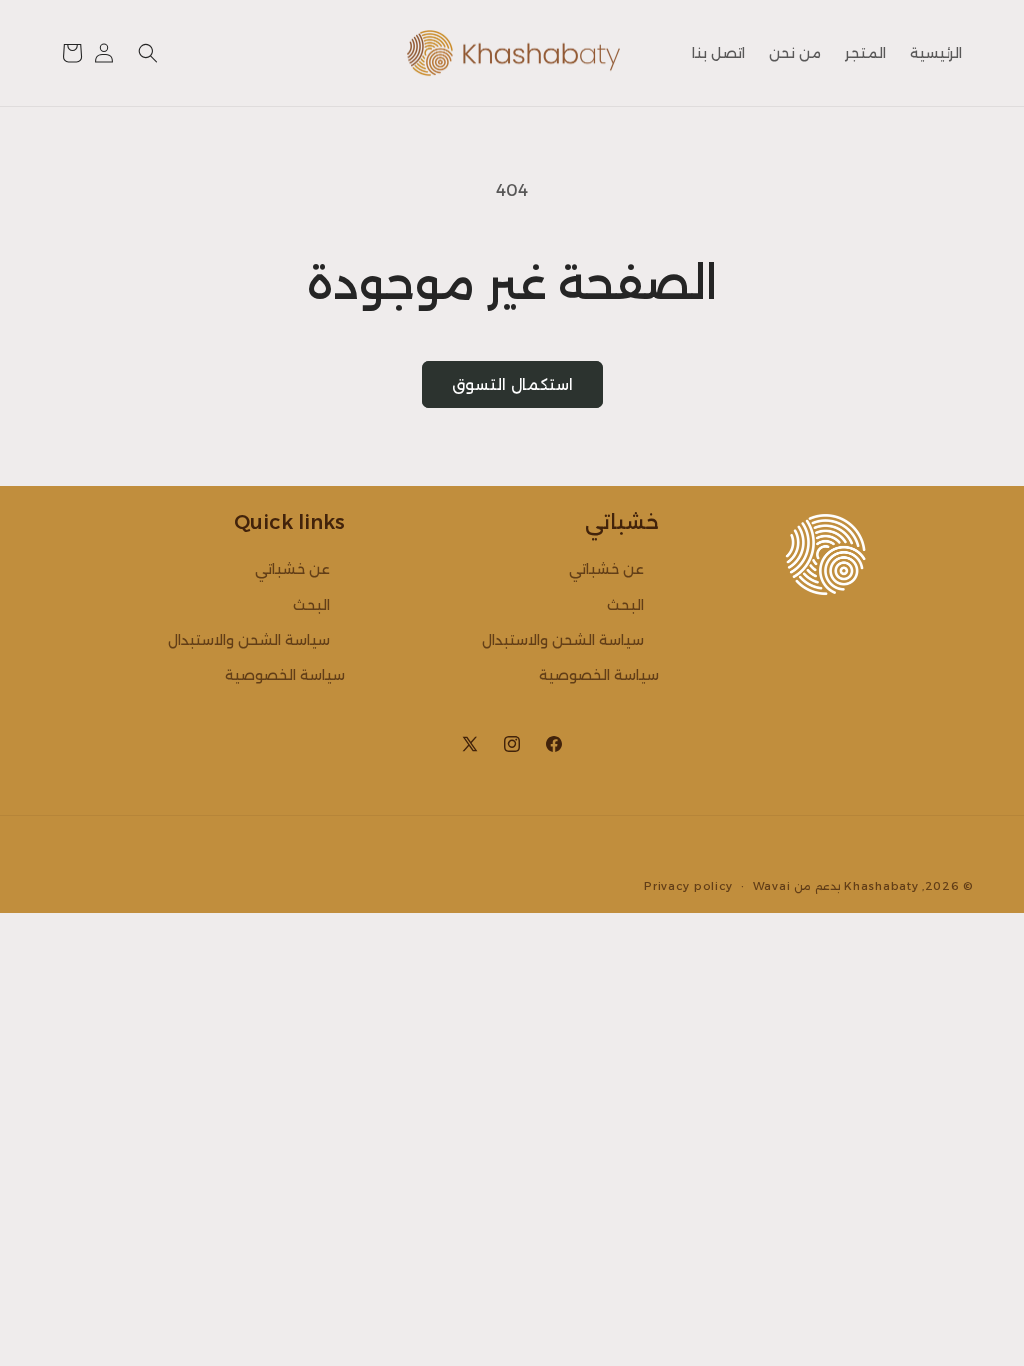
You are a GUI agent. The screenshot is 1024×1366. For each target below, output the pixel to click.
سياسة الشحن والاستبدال (563, 640)
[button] (148, 53)
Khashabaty (881, 886)
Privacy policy (688, 886)
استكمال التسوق (512, 384)
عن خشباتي (606, 569)
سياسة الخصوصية (599, 675)
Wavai (772, 886)
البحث (625, 605)
